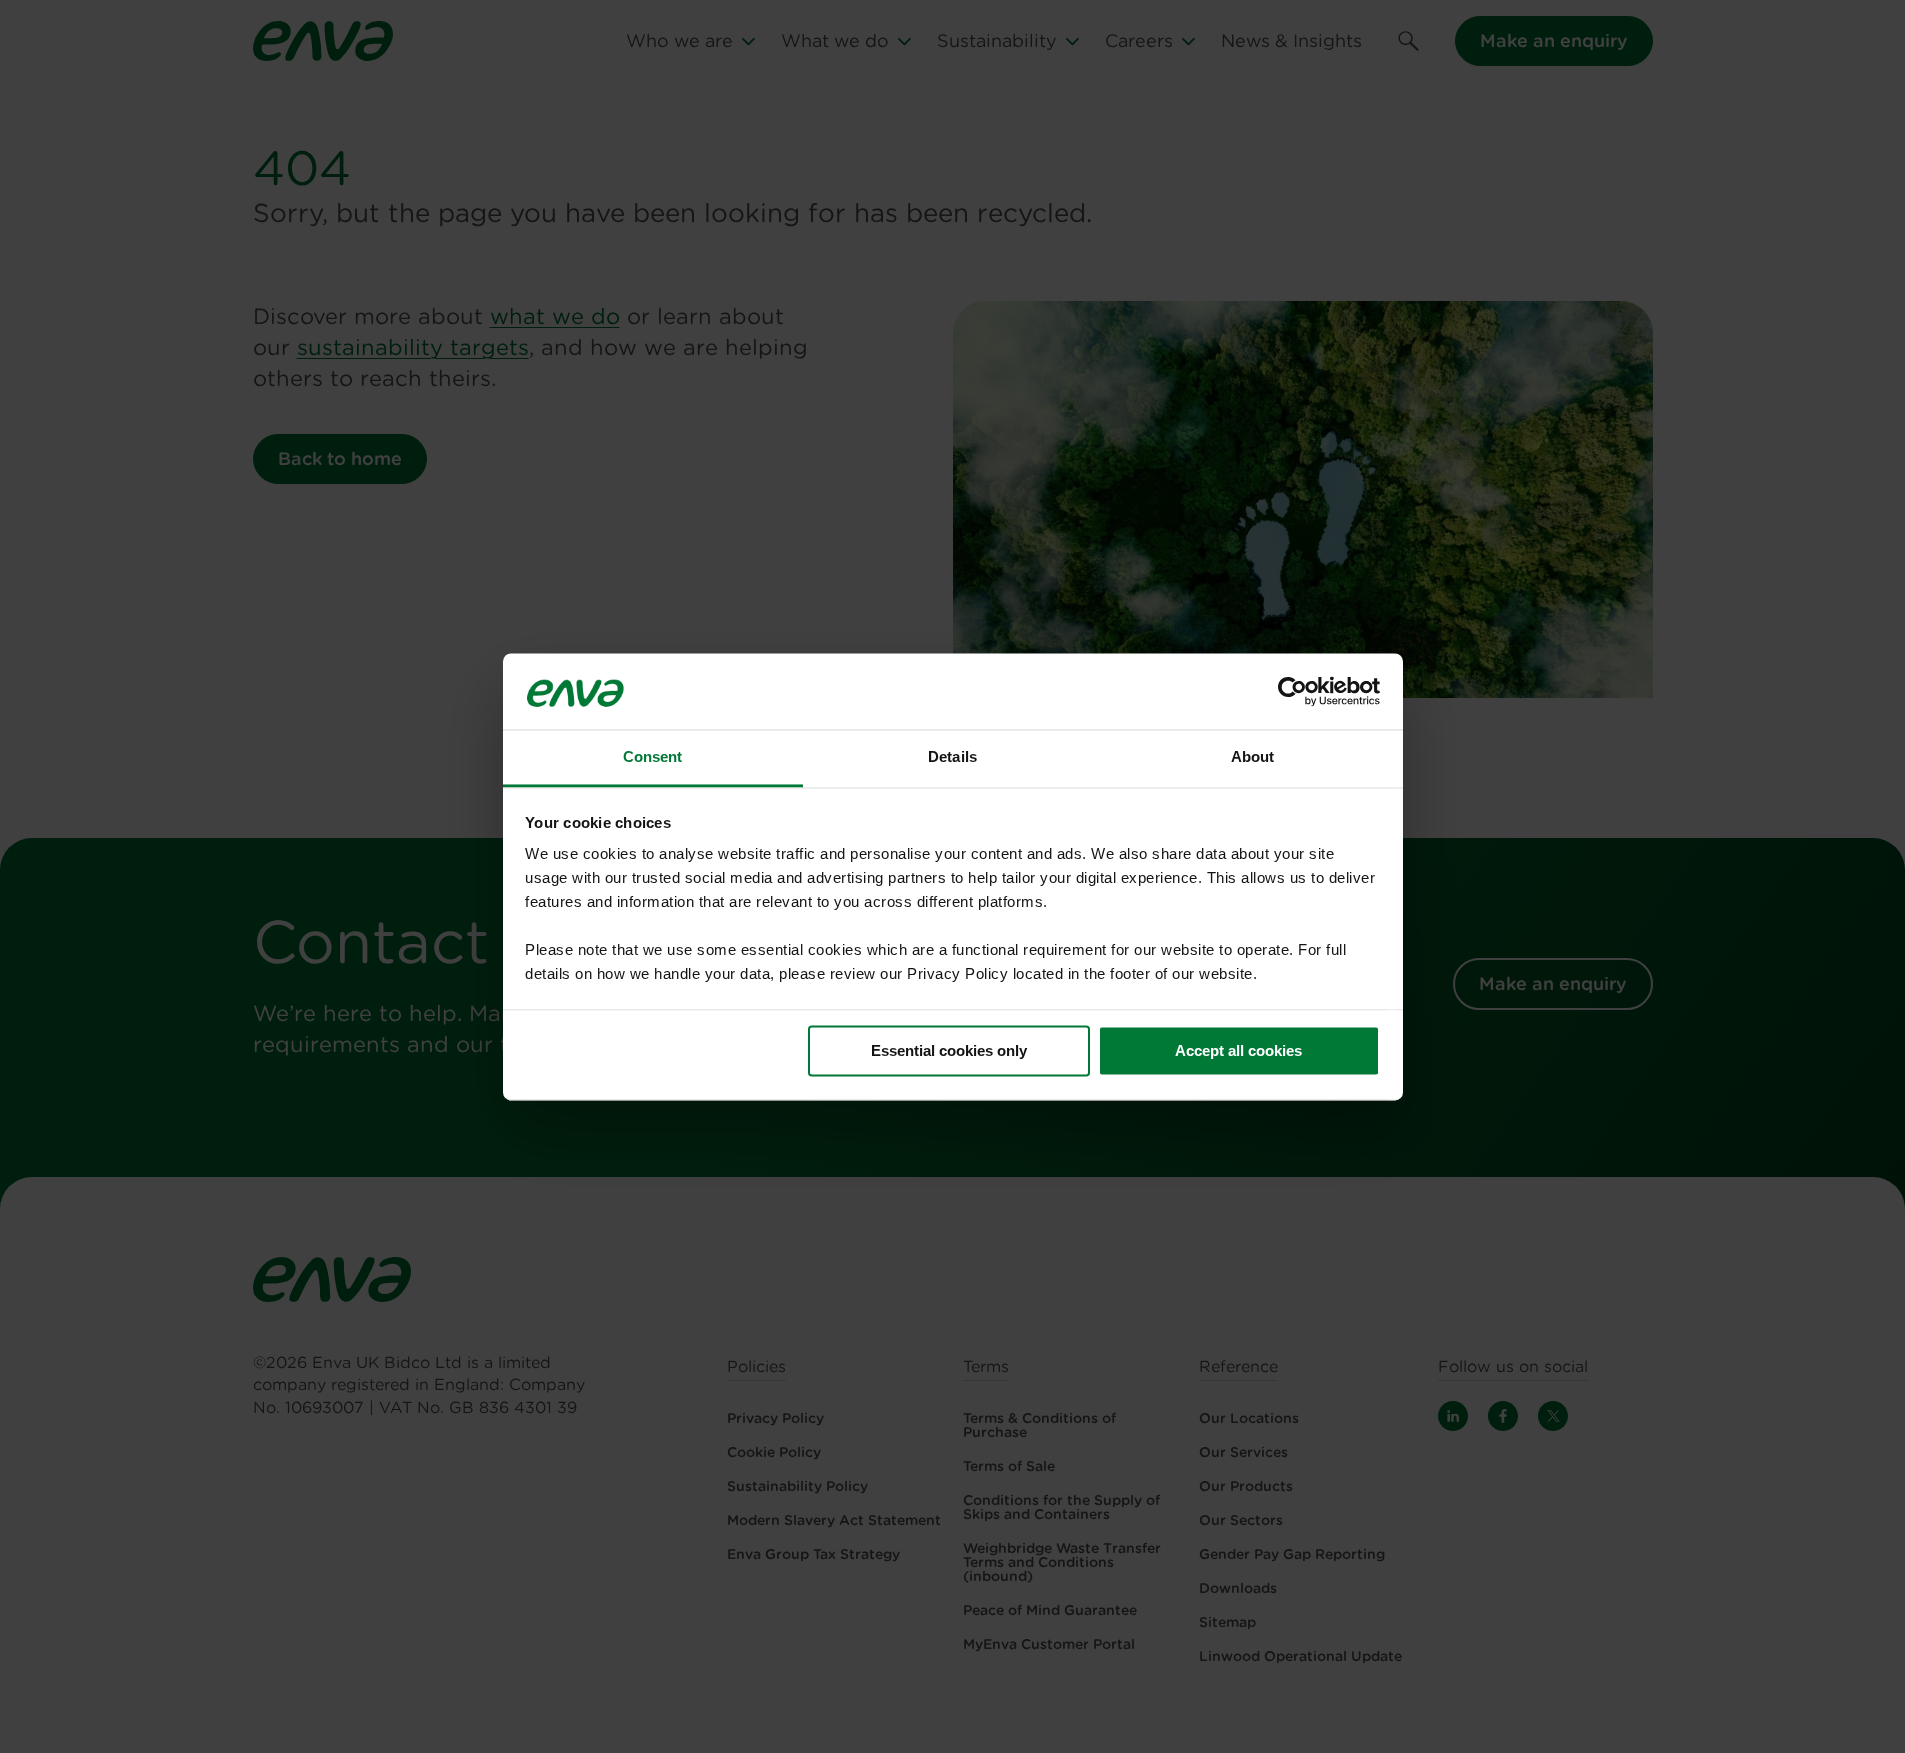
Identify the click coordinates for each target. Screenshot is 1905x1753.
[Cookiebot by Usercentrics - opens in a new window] (1292, 691)
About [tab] (1253, 757)
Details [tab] (952, 757)
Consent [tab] (653, 757)
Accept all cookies (1238, 1050)
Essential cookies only (949, 1050)
